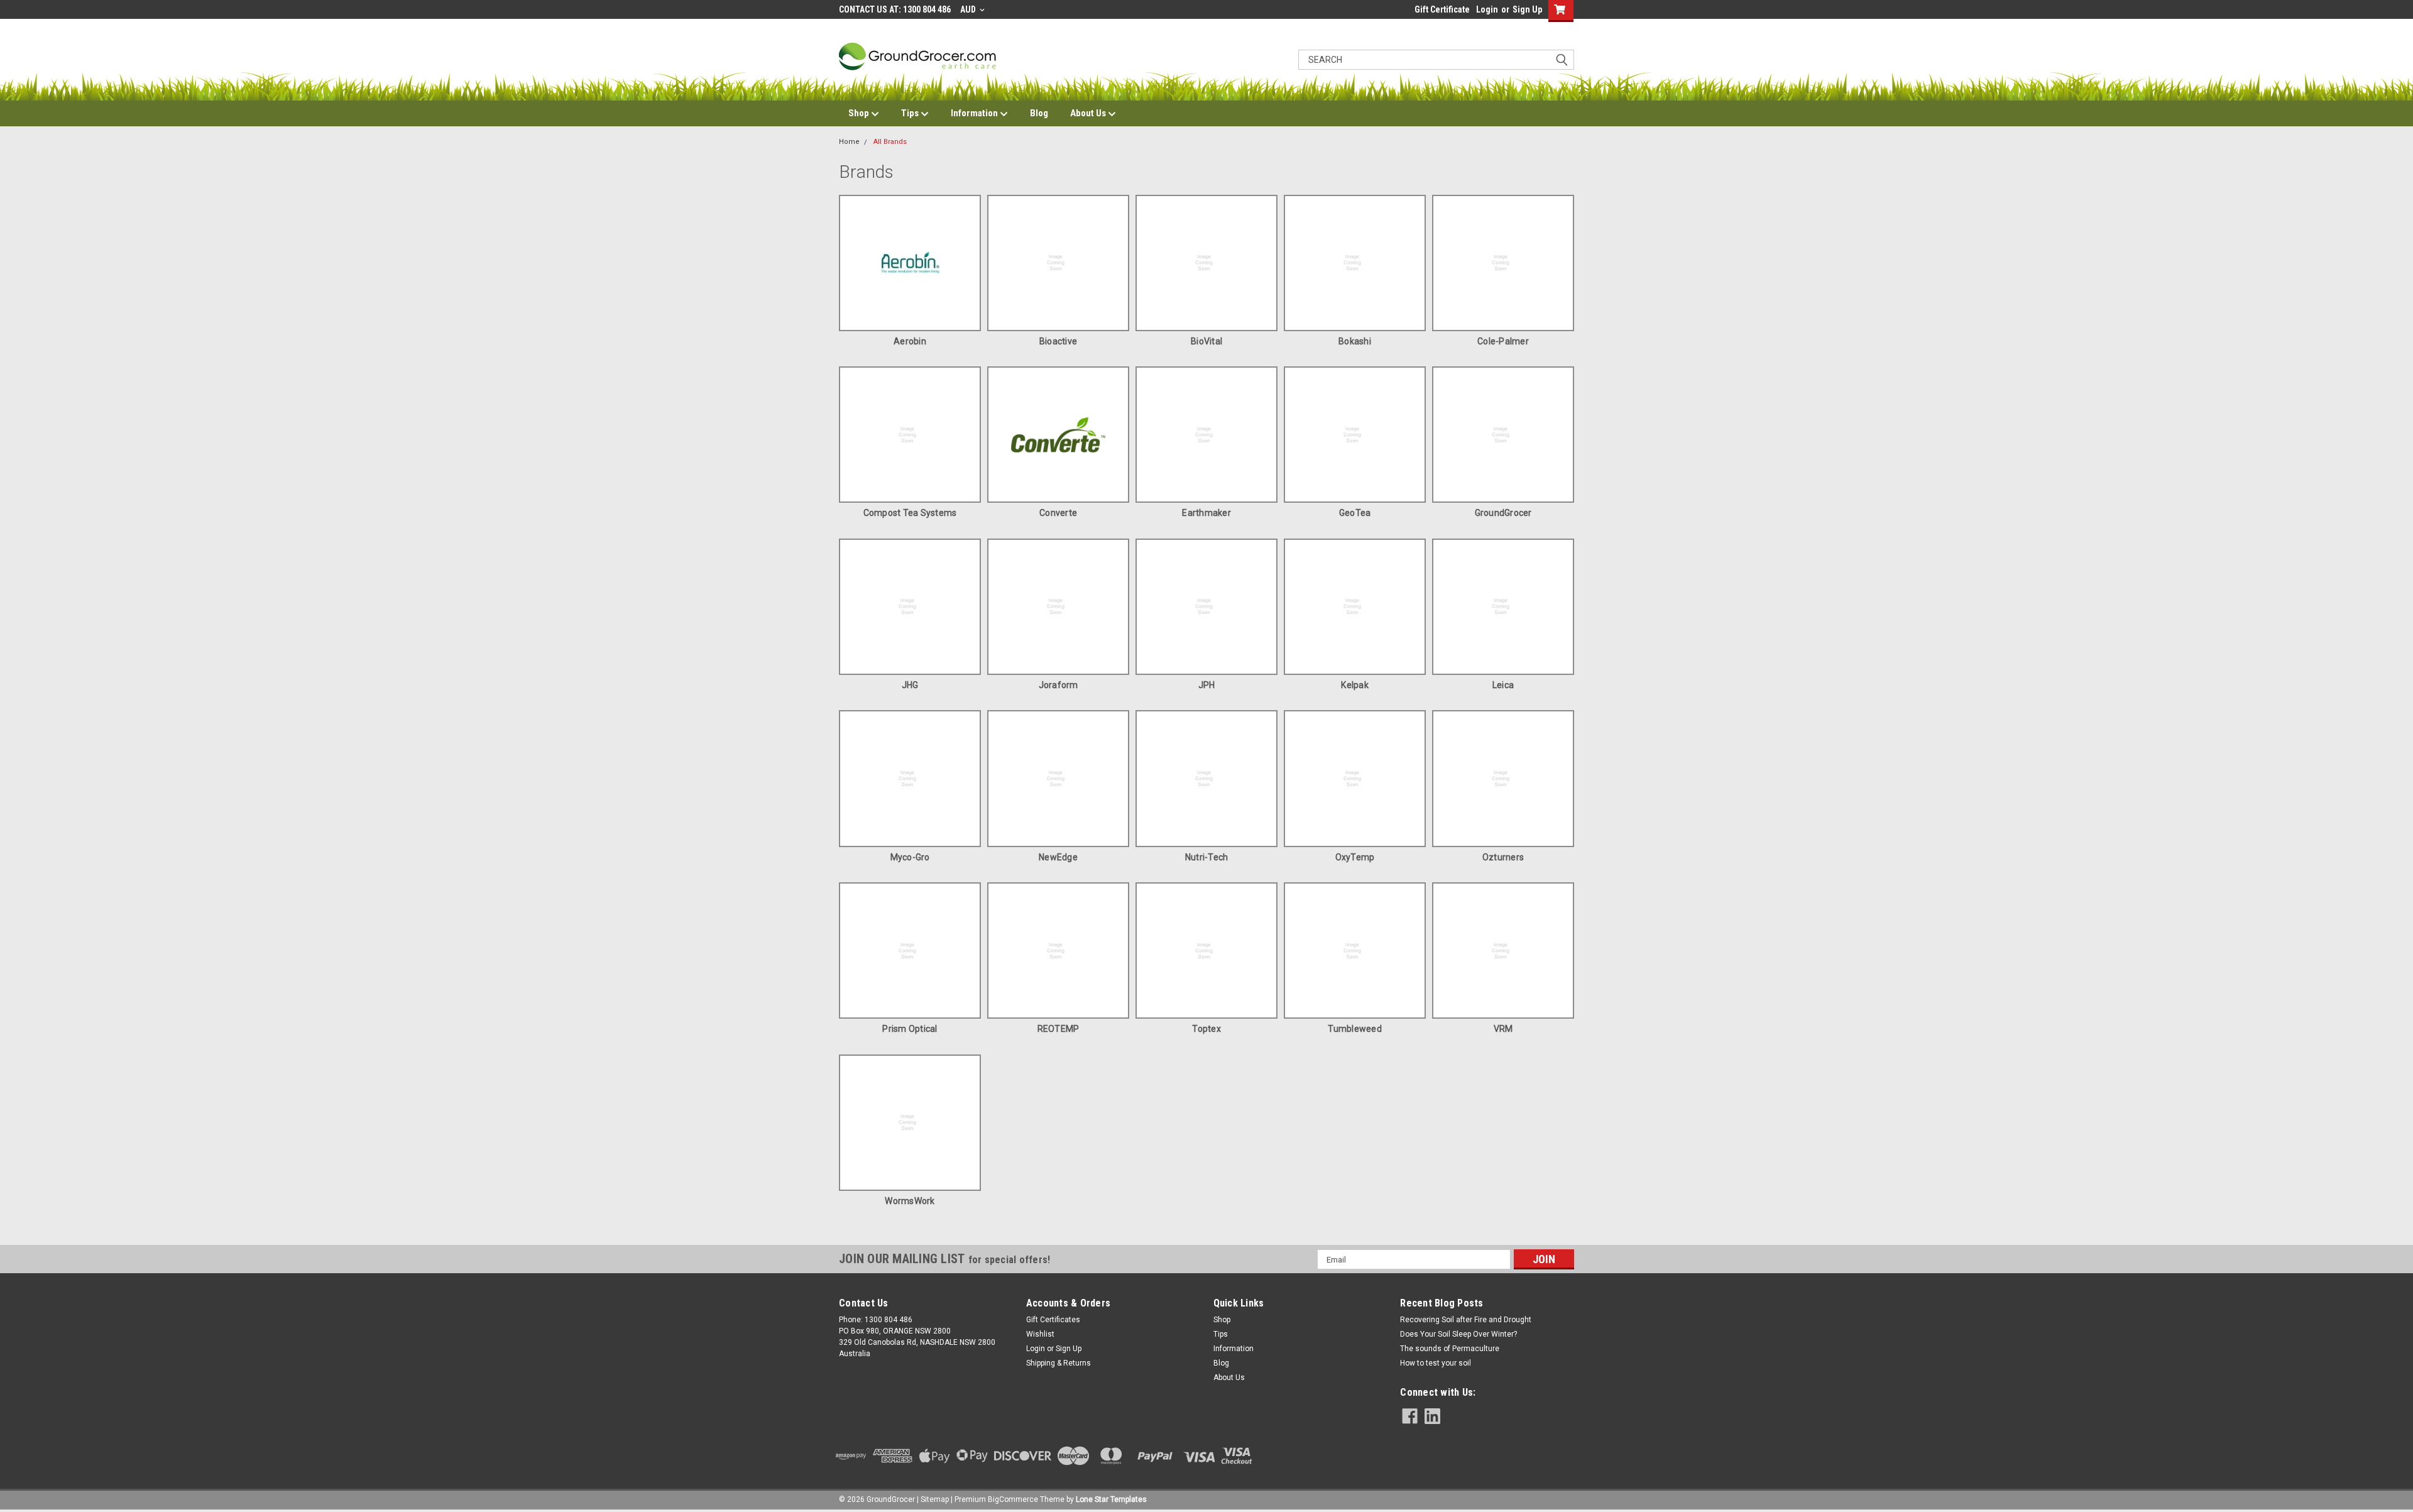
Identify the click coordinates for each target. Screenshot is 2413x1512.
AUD (969, 9)
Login (1487, 9)
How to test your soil (1436, 1363)
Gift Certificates (1053, 1320)
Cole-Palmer (1503, 341)
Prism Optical (910, 1029)
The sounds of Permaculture (1450, 1349)
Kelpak (1355, 685)
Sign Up (1527, 9)
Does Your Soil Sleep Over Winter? (1458, 1334)
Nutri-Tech (1207, 857)
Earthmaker (1206, 513)
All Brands (890, 142)
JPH (1207, 685)
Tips (911, 113)
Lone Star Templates (1111, 1499)
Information (975, 113)
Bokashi (1355, 341)
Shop (860, 113)
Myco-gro (910, 857)
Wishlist (1040, 1334)
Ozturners (1503, 857)
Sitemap (935, 1499)
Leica (1503, 685)
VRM (1503, 1029)
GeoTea (1355, 513)
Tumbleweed (1355, 1029)
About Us (1089, 113)
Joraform (1059, 685)
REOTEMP (1059, 1029)
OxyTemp (1355, 857)
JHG (910, 685)
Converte (1058, 513)
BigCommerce (1013, 1499)
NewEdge (1058, 857)
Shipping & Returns (1059, 1363)
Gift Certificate (1442, 9)
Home (849, 142)
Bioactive (1058, 341)
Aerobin (910, 341)
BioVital (1206, 341)
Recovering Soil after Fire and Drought (1466, 1320)
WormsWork (910, 1201)
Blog (1039, 113)
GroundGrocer (1503, 513)
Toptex (1206, 1029)
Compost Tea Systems (910, 513)
